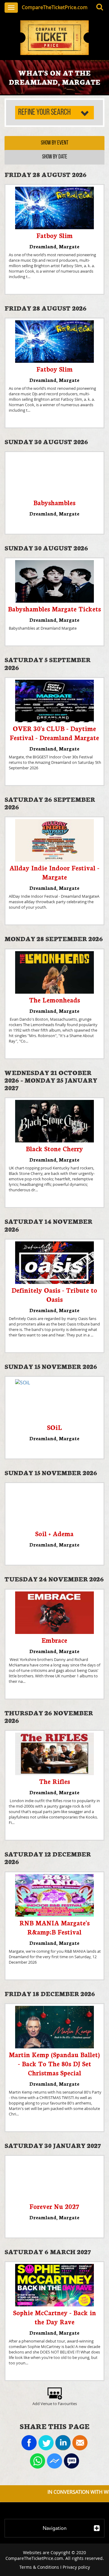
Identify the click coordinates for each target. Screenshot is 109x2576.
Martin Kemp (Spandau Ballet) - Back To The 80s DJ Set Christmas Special (54, 2063)
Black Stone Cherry (54, 1148)
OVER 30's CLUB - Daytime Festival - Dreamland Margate (54, 733)
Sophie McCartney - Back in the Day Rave (54, 2317)
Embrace (54, 1640)
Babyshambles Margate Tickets (54, 609)
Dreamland (43, 246)
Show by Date (55, 157)
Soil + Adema (54, 1533)
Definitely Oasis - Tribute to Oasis (54, 1294)
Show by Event (55, 143)
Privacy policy (76, 2567)
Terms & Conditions (39, 2567)
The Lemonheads (54, 1000)
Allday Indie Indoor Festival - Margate (54, 872)
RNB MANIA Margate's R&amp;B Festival (54, 1927)
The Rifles (54, 1781)
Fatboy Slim (54, 235)
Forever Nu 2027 (54, 2206)
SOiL (54, 1427)
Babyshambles (54, 502)
